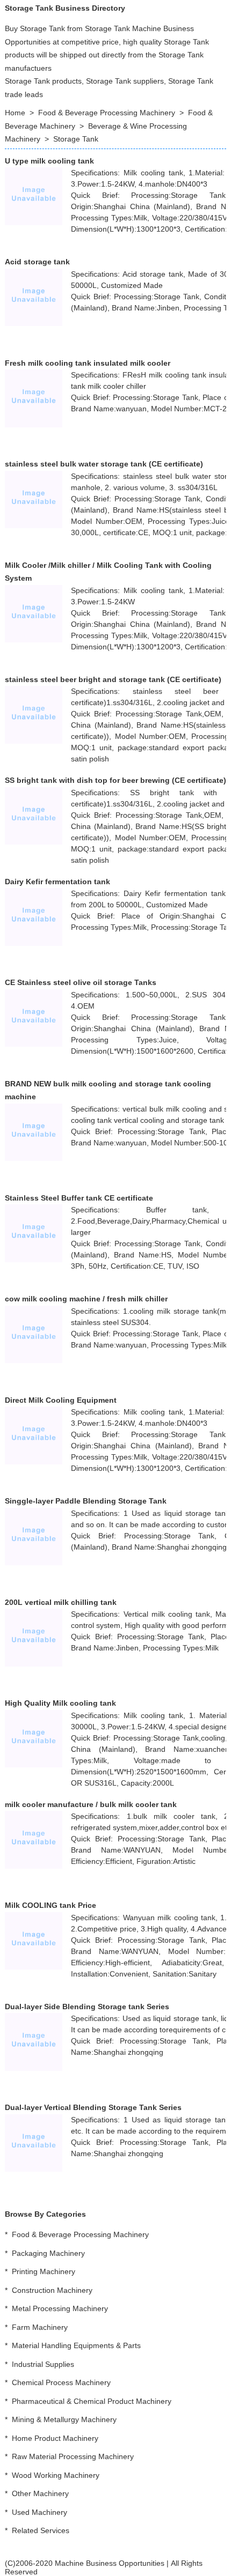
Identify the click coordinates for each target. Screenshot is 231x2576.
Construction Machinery (52, 2290)
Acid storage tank (37, 262)
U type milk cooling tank (49, 161)
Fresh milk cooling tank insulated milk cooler (88, 363)
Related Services (41, 2530)
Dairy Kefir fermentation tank (57, 882)
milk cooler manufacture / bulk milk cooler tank (91, 1804)
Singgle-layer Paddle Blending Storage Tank (86, 1501)
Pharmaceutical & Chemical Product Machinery (92, 2401)
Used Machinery (39, 2512)
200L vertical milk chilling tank (61, 1602)
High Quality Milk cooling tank (60, 1703)
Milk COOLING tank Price (50, 1905)
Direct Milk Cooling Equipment (61, 1400)
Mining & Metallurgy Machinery (64, 2419)
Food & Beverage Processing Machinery (107, 113)
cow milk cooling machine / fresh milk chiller (86, 1299)
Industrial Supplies (43, 2364)
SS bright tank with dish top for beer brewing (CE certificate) (115, 780)
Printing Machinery (44, 2271)
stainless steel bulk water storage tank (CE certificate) (104, 464)
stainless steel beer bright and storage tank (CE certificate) (113, 679)
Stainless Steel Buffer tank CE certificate (79, 1198)
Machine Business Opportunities (110, 2563)
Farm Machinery (40, 2327)
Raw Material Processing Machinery (73, 2456)
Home (15, 113)
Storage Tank (76, 139)
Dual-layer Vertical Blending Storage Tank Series (93, 2107)
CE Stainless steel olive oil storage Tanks (81, 982)
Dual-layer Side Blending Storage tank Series (87, 2007)
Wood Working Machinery (56, 2475)
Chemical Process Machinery (61, 2382)
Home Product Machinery (55, 2438)
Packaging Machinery (48, 2253)
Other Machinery (40, 2493)
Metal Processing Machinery (60, 2308)
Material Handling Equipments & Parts (76, 2345)
